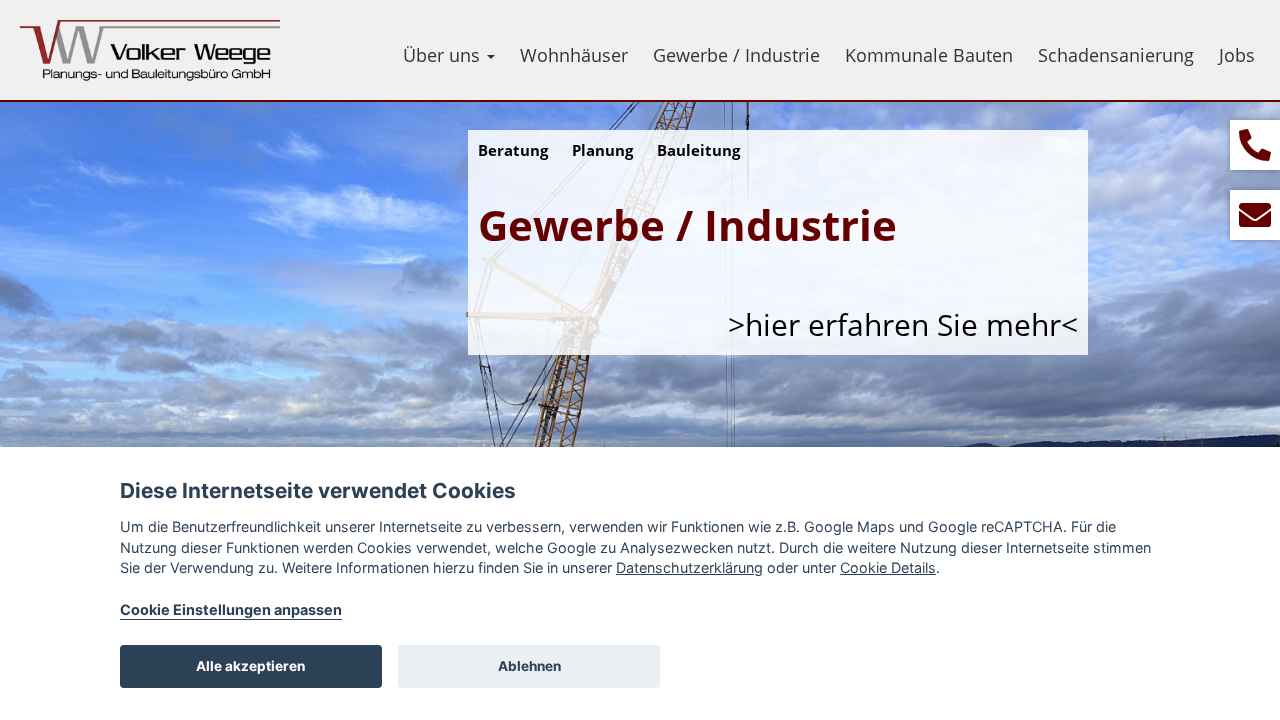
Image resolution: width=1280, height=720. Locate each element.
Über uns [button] (444, 55)
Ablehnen (529, 666)
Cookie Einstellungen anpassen (231, 609)
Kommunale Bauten (929, 55)
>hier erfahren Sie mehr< (903, 324)
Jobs (1237, 55)
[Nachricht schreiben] (1255, 215)
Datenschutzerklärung (689, 567)
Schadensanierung (1116, 55)
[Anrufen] (1255, 145)
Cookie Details (888, 567)
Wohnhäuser (574, 55)
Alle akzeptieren (250, 666)
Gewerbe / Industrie (736, 55)
